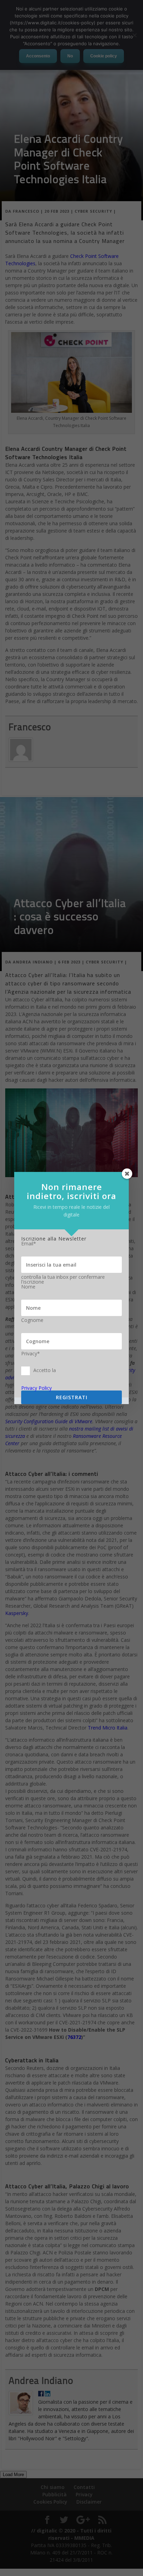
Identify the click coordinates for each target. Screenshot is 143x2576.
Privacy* (31, 1354)
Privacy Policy (36, 1388)
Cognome (32, 1320)
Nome (28, 1287)
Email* (29, 1244)
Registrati (72, 1397)
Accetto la (45, 1370)
